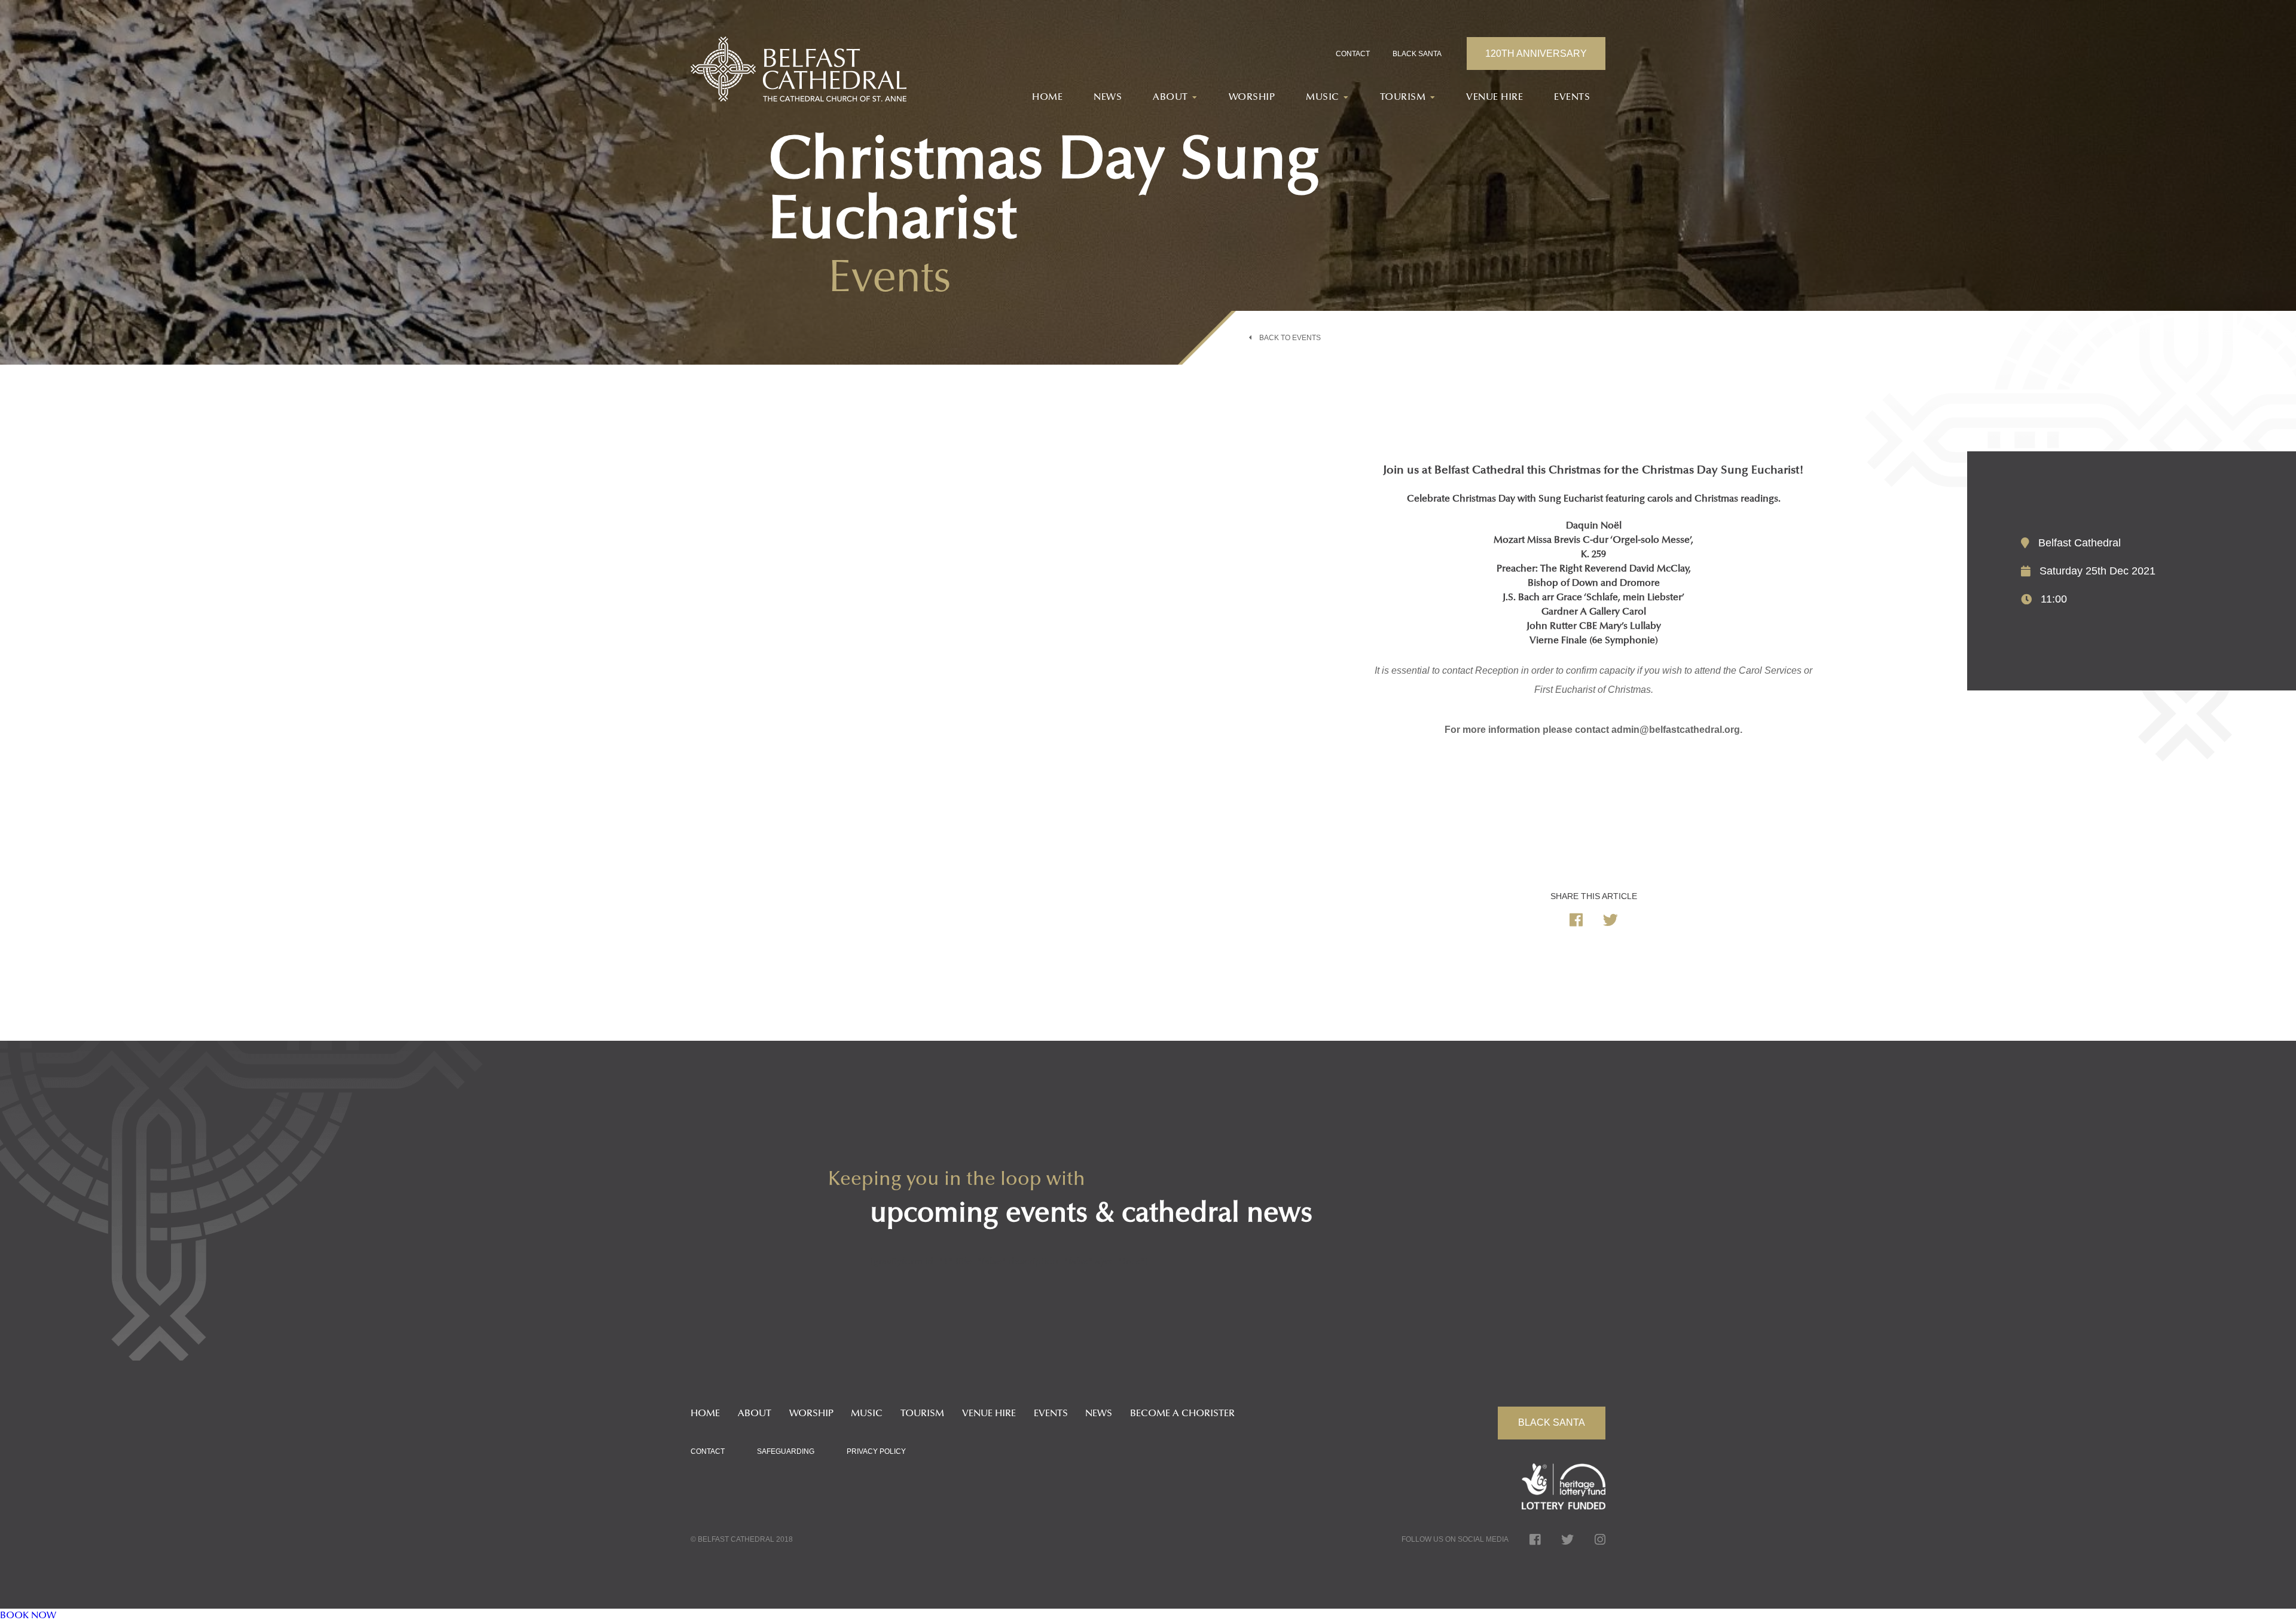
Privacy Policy (876, 1451)
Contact (1353, 54)
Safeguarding (786, 1451)
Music (867, 1414)
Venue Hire (1494, 97)
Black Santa (1417, 54)
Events (1572, 97)
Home (1047, 97)
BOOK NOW (28, 1616)
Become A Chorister (1182, 1414)
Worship (1252, 97)
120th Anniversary (1536, 54)
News (1108, 97)
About (755, 1414)
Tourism (922, 1414)
